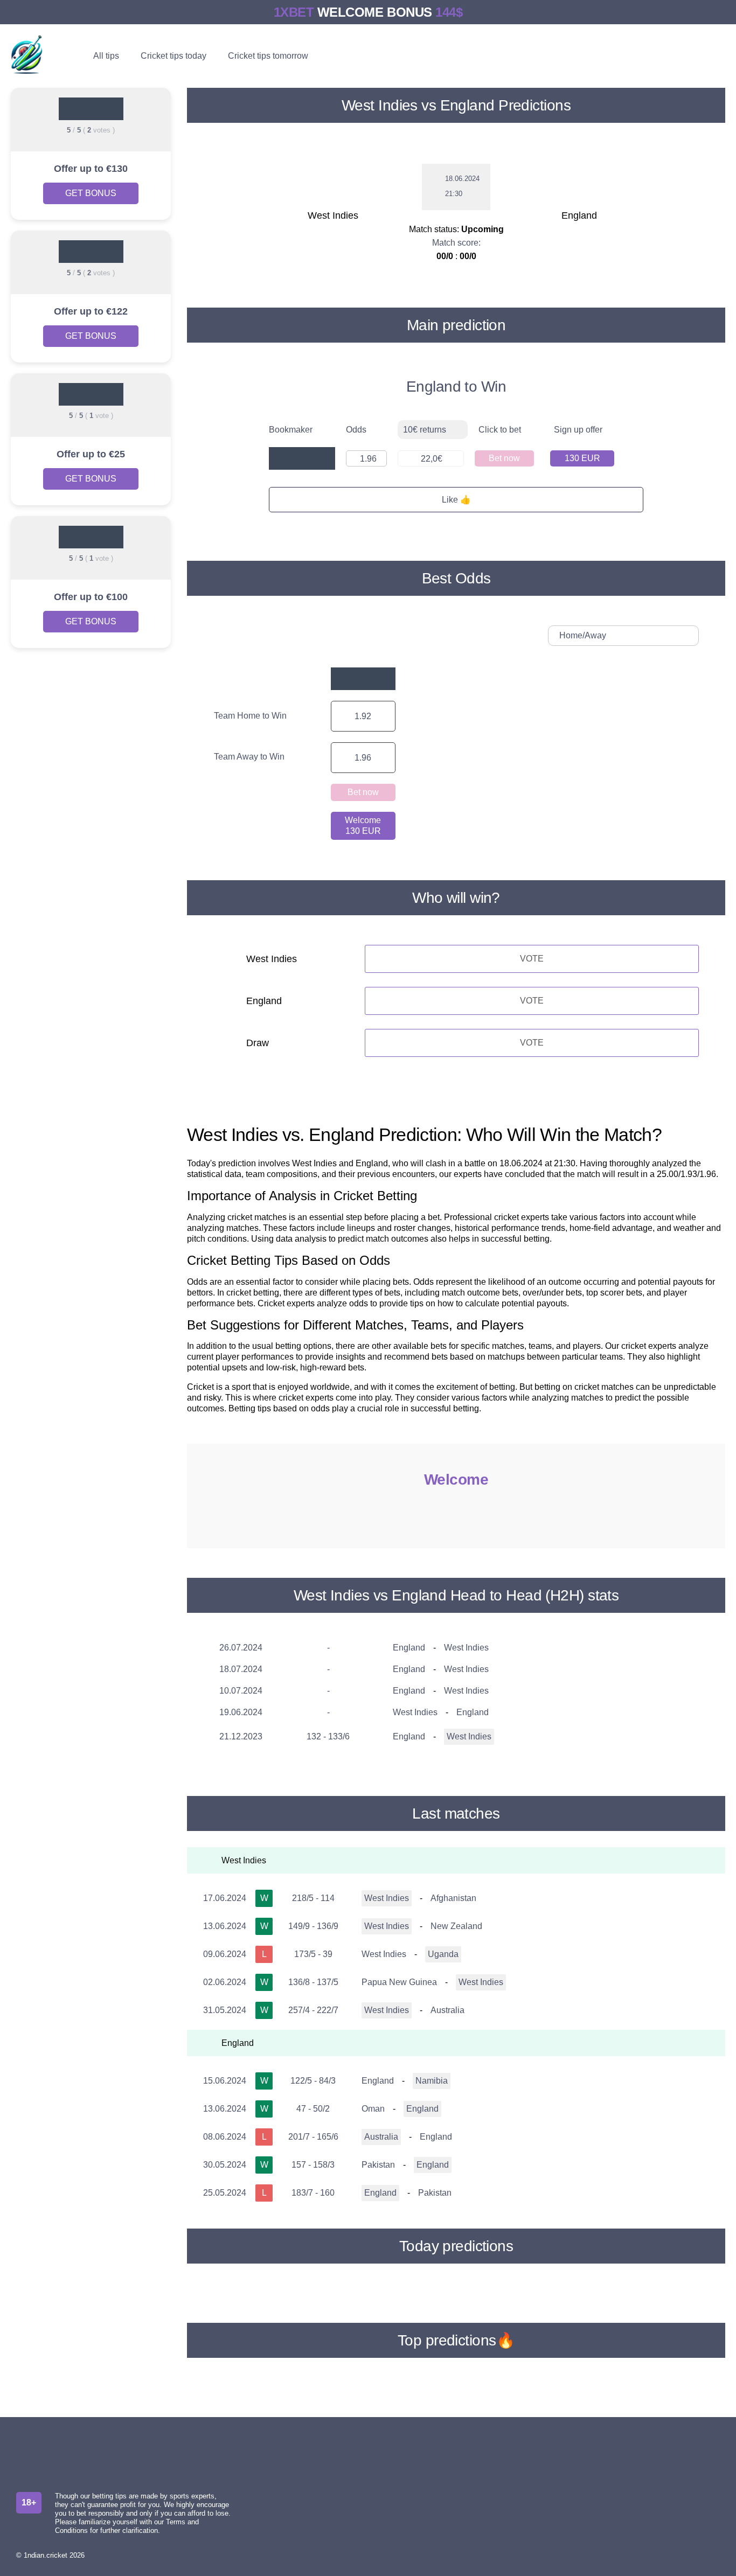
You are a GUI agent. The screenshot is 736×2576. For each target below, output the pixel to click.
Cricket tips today (173, 56)
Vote (532, 959)
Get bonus (91, 193)
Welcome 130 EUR (363, 826)
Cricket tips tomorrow (268, 56)
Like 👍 (456, 500)
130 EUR (582, 458)
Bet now (504, 458)
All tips (106, 56)
